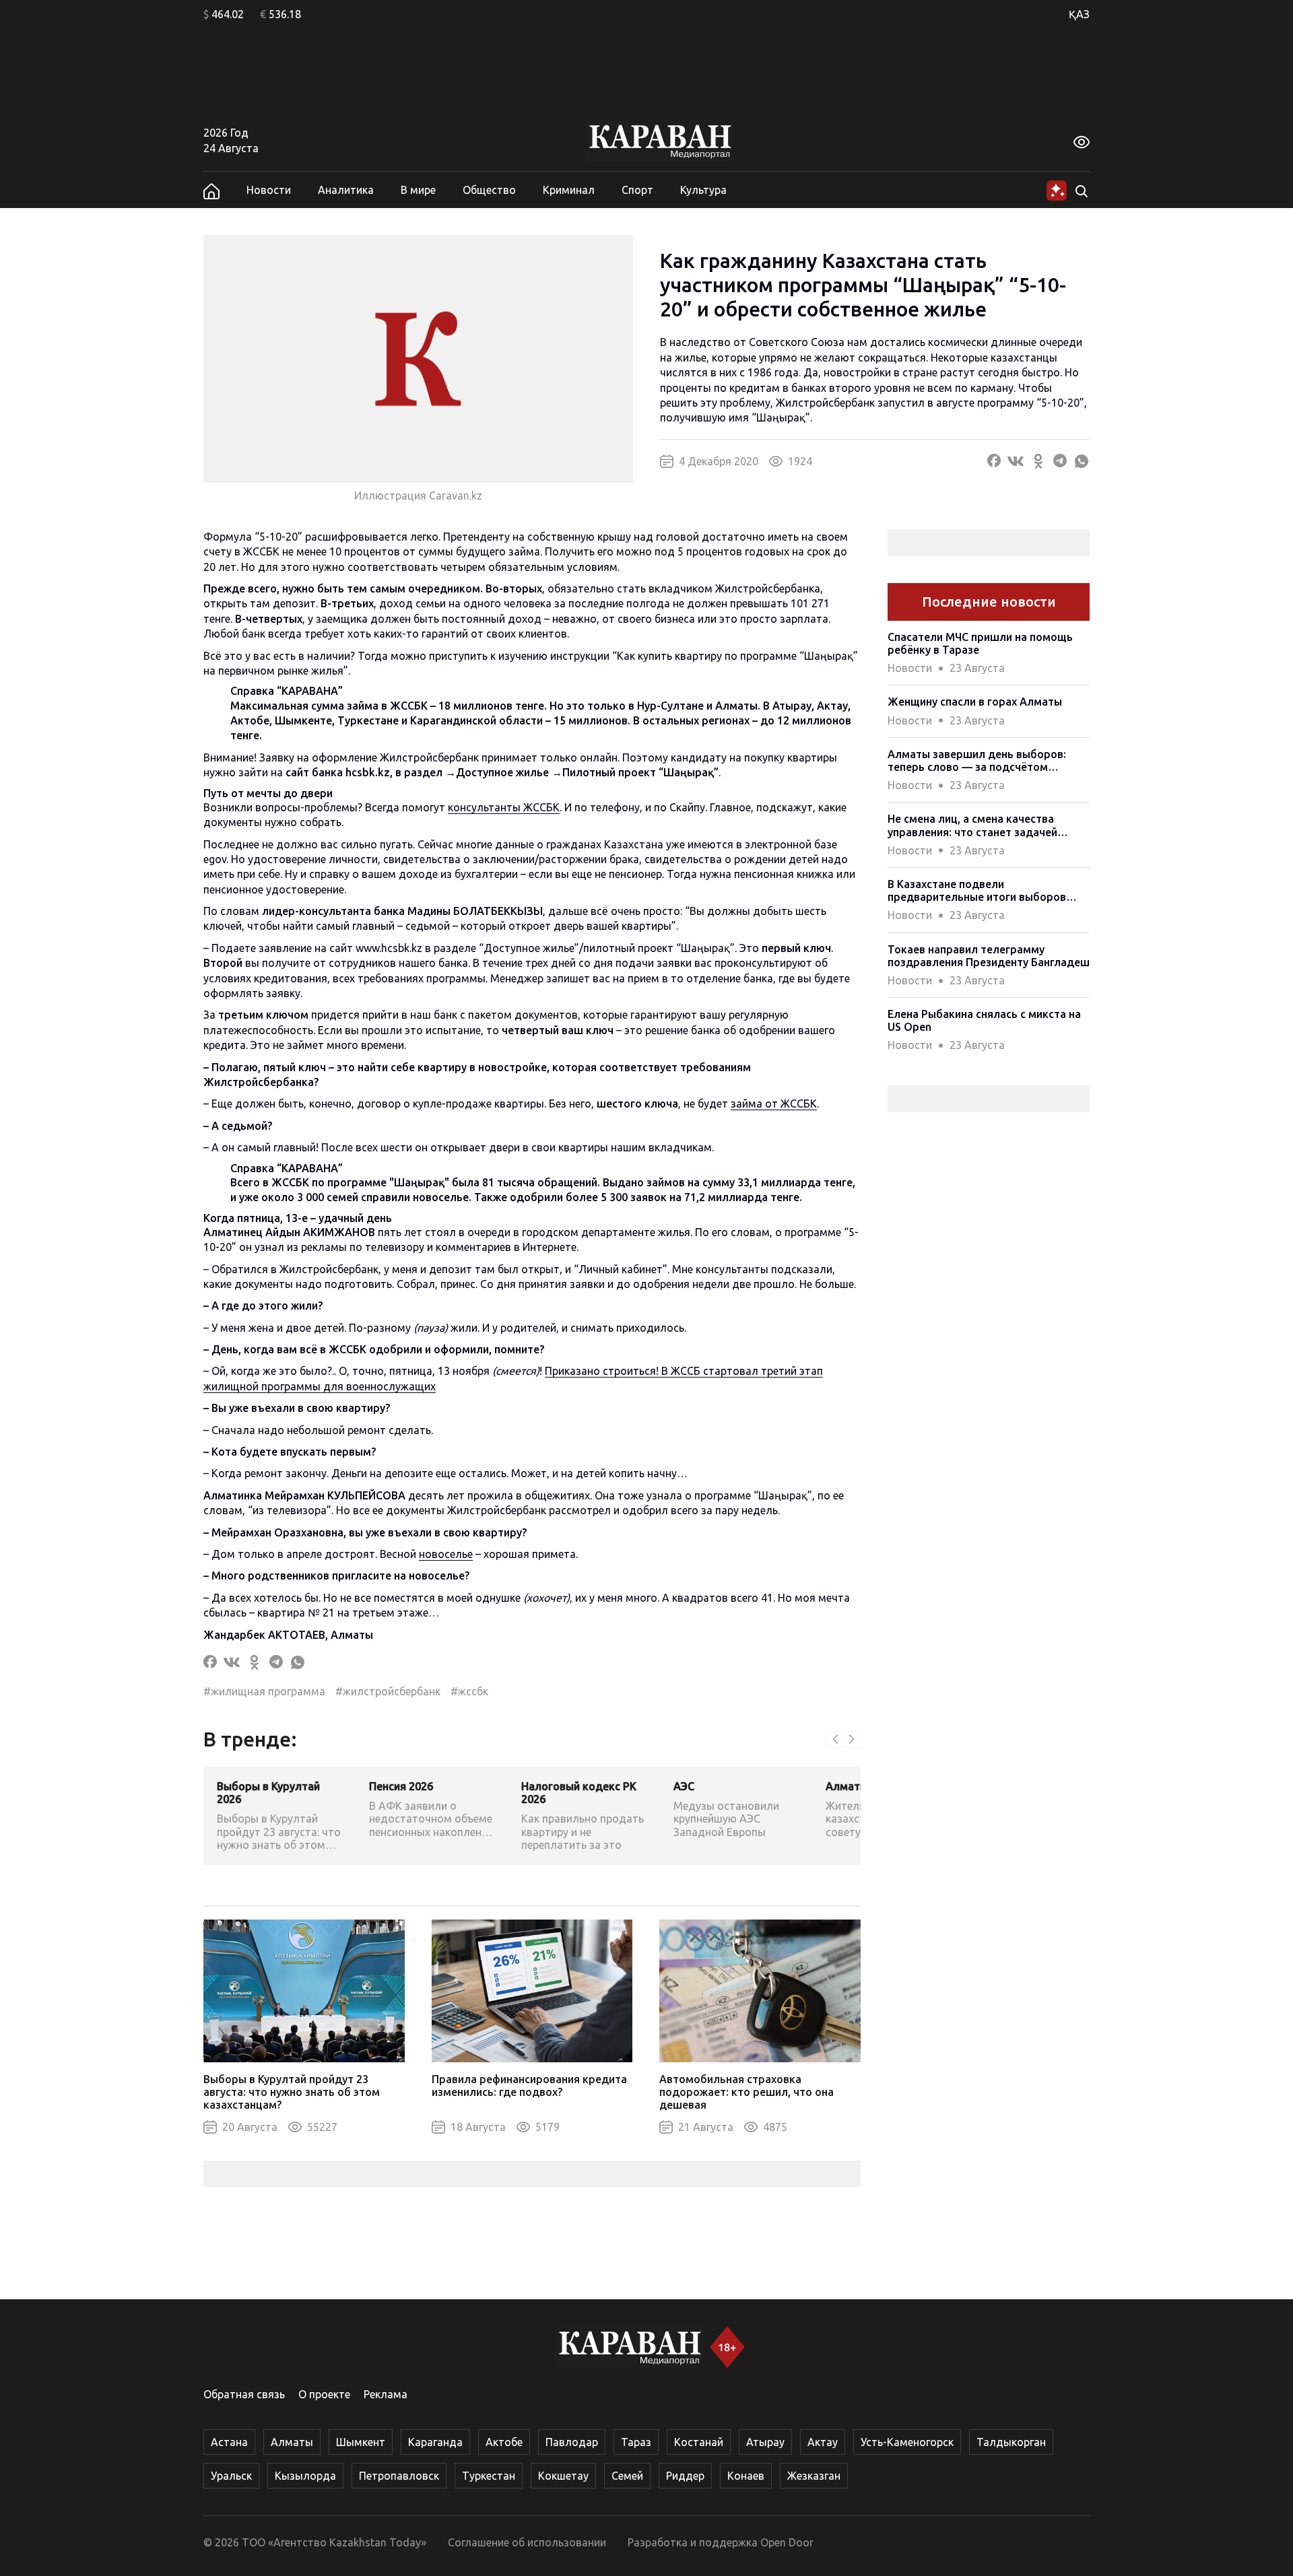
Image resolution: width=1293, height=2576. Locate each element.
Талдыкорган (1011, 2442)
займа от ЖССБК (774, 1104)
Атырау (765, 2442)
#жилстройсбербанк (388, 1691)
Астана (229, 2442)
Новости (269, 190)
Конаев (746, 2476)
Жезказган (814, 2476)
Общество (489, 190)
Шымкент (361, 2442)
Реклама (386, 2394)
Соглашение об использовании (527, 2542)
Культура (703, 190)
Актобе (504, 2442)
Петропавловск (399, 2476)
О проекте (324, 2394)
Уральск (231, 2476)
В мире (418, 190)
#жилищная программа (264, 1691)
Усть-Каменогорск (907, 2442)
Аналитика (346, 190)
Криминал (569, 190)
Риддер (685, 2476)
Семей (627, 2476)
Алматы (292, 2442)
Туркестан (489, 2476)
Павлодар (572, 2442)
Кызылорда (305, 2476)
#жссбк (469, 1691)
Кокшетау (563, 2476)
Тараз (636, 2442)
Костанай (699, 2442)
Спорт (637, 190)
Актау (823, 2442)
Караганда (435, 2442)
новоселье (446, 1554)
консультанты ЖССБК (504, 807)
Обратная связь (244, 2394)
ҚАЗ (1079, 14)
